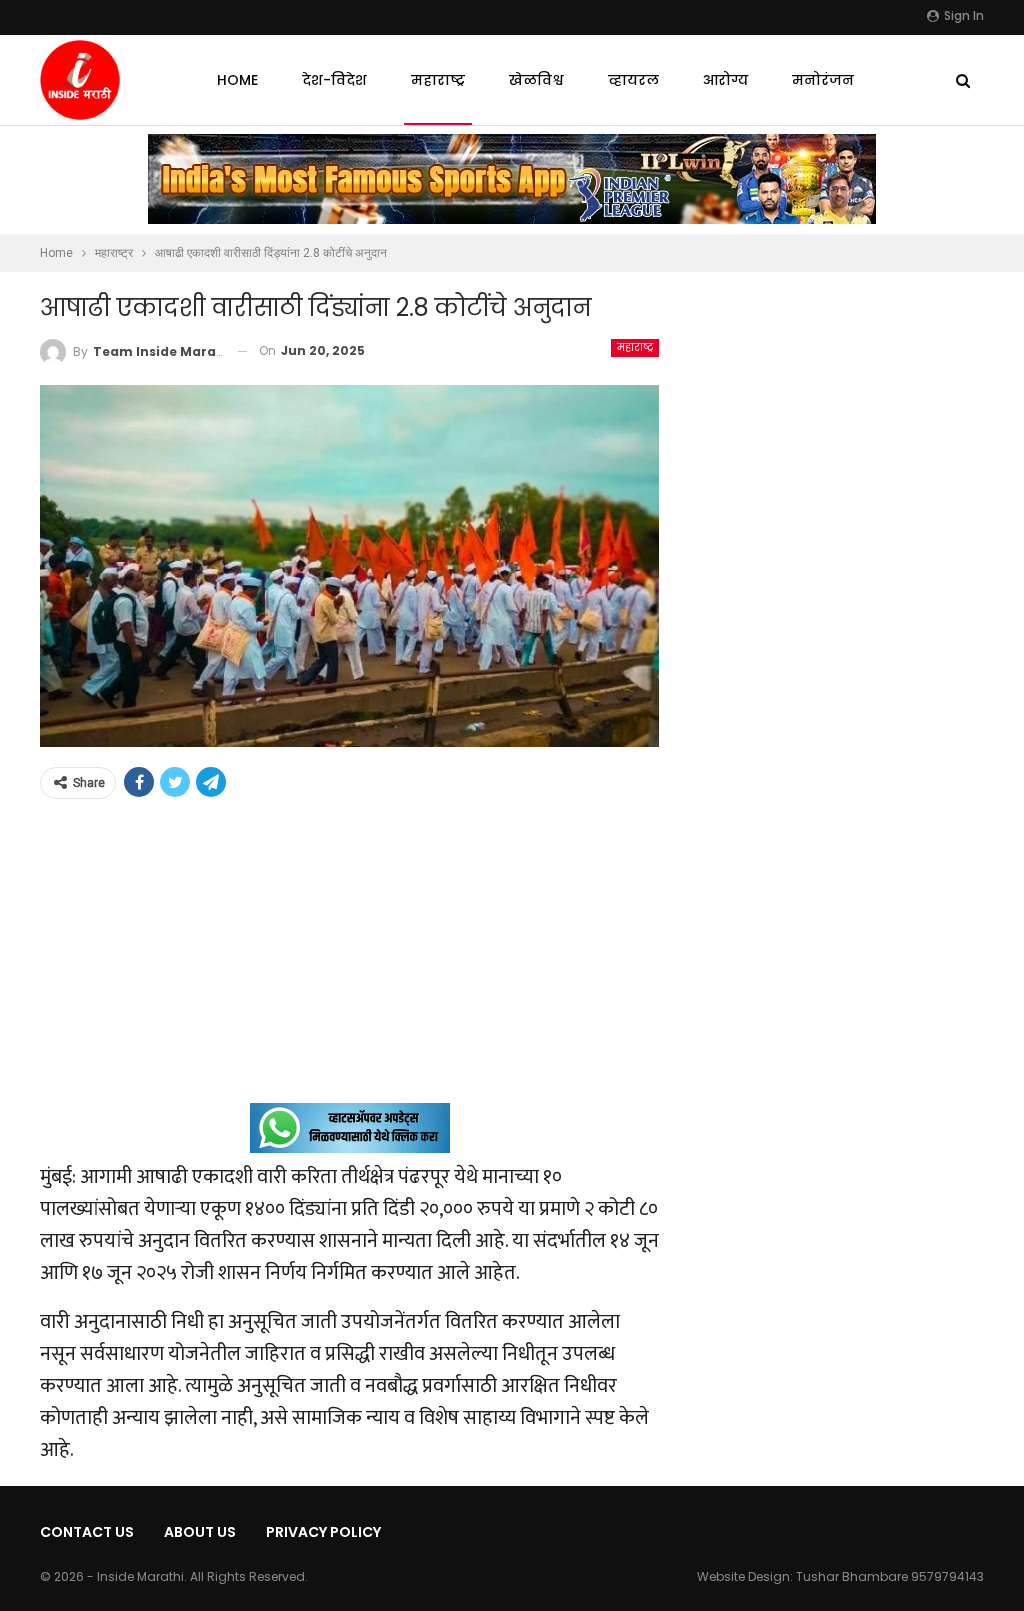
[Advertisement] (349, 963)
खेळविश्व (536, 80)
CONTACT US (87, 1532)
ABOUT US (200, 1532)
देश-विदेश (334, 80)
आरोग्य (725, 80)
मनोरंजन (823, 80)
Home (237, 80)
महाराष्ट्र (438, 80)
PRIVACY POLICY (323, 1532)
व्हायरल (633, 80)
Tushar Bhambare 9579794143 (890, 1576)
